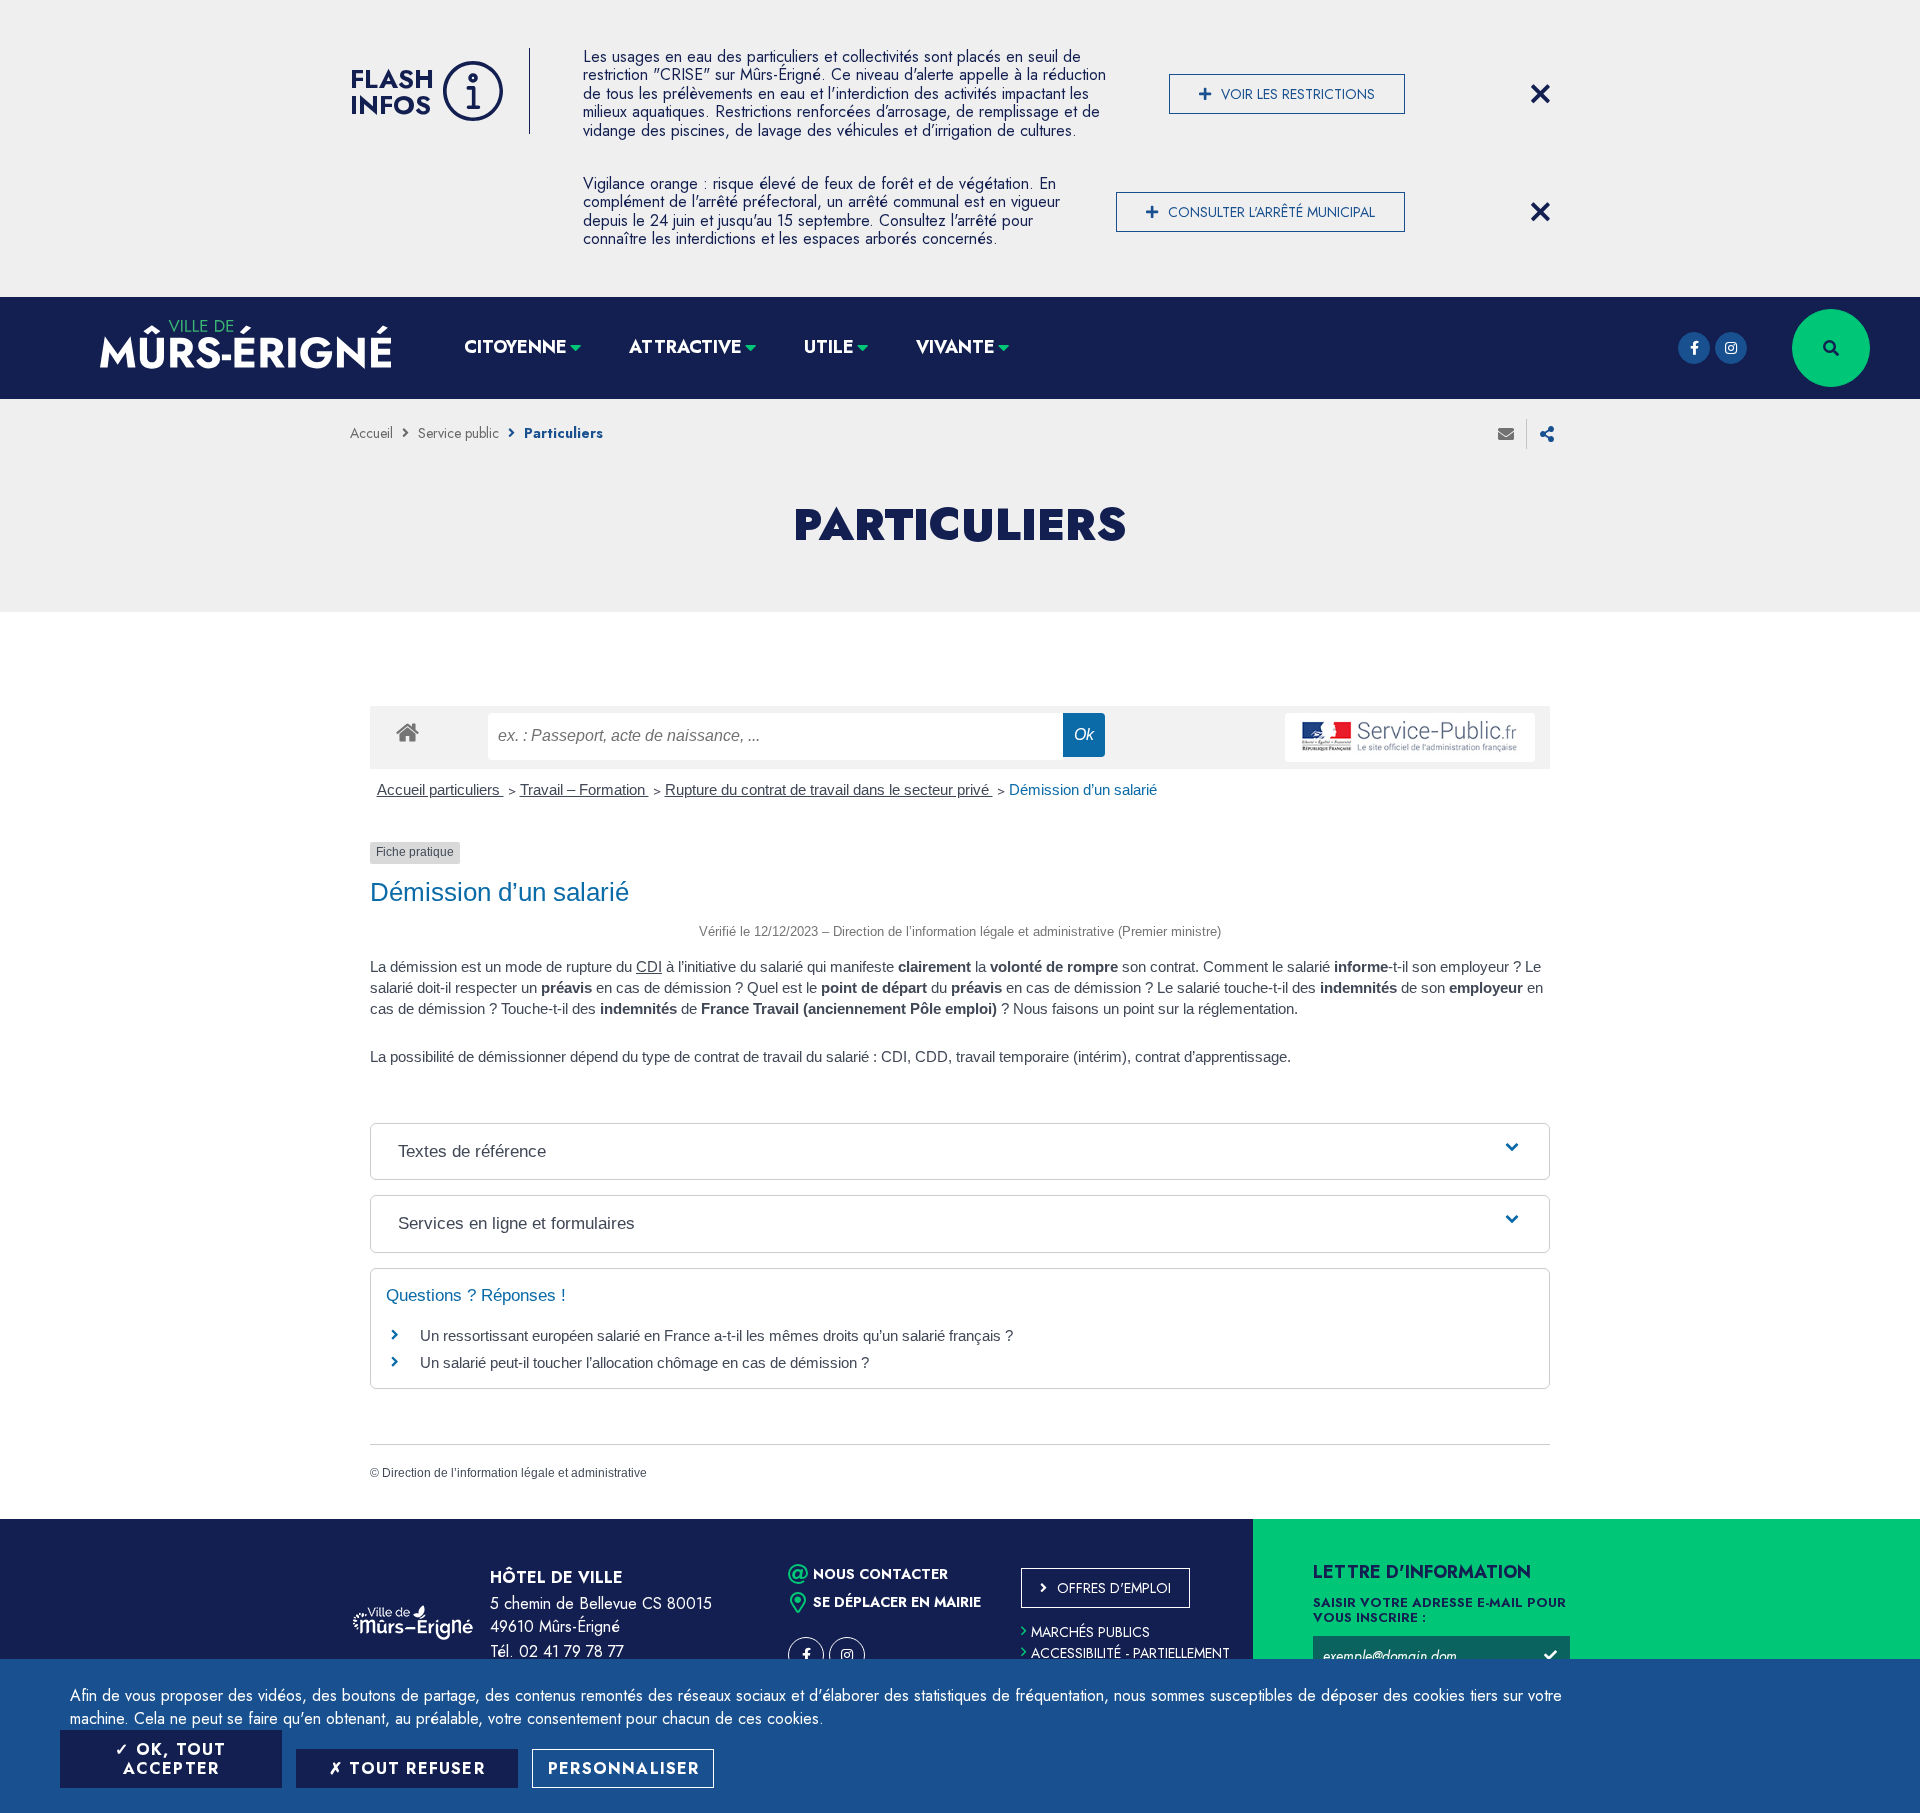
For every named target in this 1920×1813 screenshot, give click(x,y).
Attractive (685, 347)
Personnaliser (624, 1768)
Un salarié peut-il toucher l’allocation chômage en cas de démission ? (644, 1362)
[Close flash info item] (1540, 94)
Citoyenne (515, 347)
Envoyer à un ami (1506, 434)
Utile (829, 347)
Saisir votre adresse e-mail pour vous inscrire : (1439, 1611)
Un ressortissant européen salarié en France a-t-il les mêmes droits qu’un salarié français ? (716, 1335)
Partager (1547, 434)
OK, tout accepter (175, 1759)
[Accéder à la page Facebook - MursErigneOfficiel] (1694, 348)
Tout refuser (414, 1768)
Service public (458, 433)
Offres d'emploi (1114, 1588)
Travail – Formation (584, 789)
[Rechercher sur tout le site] (1831, 348)
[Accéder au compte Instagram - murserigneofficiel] (1731, 348)
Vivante (955, 347)
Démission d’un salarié (1083, 789)
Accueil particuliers (440, 789)
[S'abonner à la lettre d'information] (1550, 1656)
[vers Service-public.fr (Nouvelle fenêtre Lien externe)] (1410, 737)
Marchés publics (1090, 1632)
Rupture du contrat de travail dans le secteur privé (829, 789)
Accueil (371, 433)
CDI (649, 966)
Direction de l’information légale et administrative (514, 1473)
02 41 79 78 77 (571, 1651)
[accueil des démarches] (407, 731)
